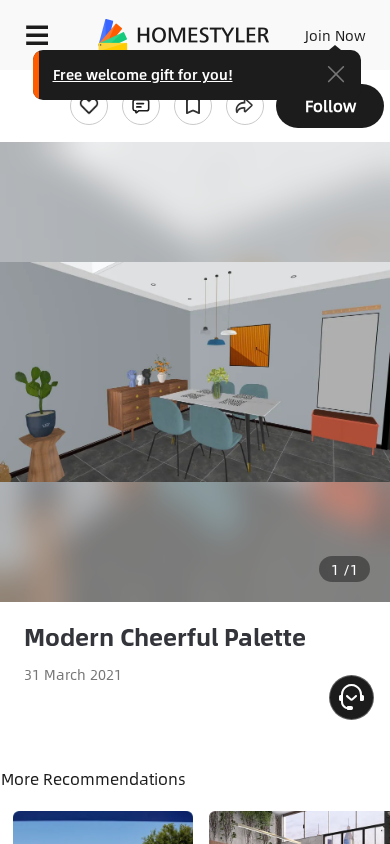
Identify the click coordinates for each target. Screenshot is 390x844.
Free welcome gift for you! (143, 74)
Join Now (335, 35)
